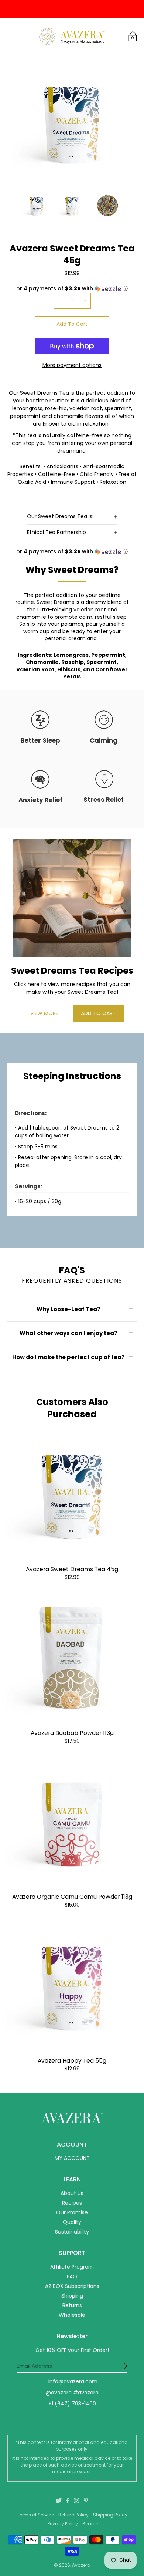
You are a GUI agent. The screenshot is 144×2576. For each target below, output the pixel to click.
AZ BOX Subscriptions (72, 2286)
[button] (72, 552)
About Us (72, 2193)
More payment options (72, 365)
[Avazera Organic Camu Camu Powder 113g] (72, 1820)
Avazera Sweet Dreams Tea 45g (72, 1569)
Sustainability (72, 2232)
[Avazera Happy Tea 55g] (72, 1984)
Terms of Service (35, 2515)
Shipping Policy (110, 2515)
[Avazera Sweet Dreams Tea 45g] (72, 1493)
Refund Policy (73, 2515)
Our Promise (72, 2212)
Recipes (72, 2203)
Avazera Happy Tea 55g (72, 2061)
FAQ (72, 2276)
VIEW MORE (44, 1013)
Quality (72, 2222)
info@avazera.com (73, 2381)
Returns (72, 2305)
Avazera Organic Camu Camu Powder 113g (72, 1897)
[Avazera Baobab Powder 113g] (72, 1657)
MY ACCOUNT (72, 2158)
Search (90, 2524)
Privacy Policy (63, 2524)
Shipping (72, 2296)
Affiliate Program (72, 2267)
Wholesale (72, 2315)
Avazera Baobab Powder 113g (72, 1733)
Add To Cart (72, 324)
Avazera (81, 2565)
